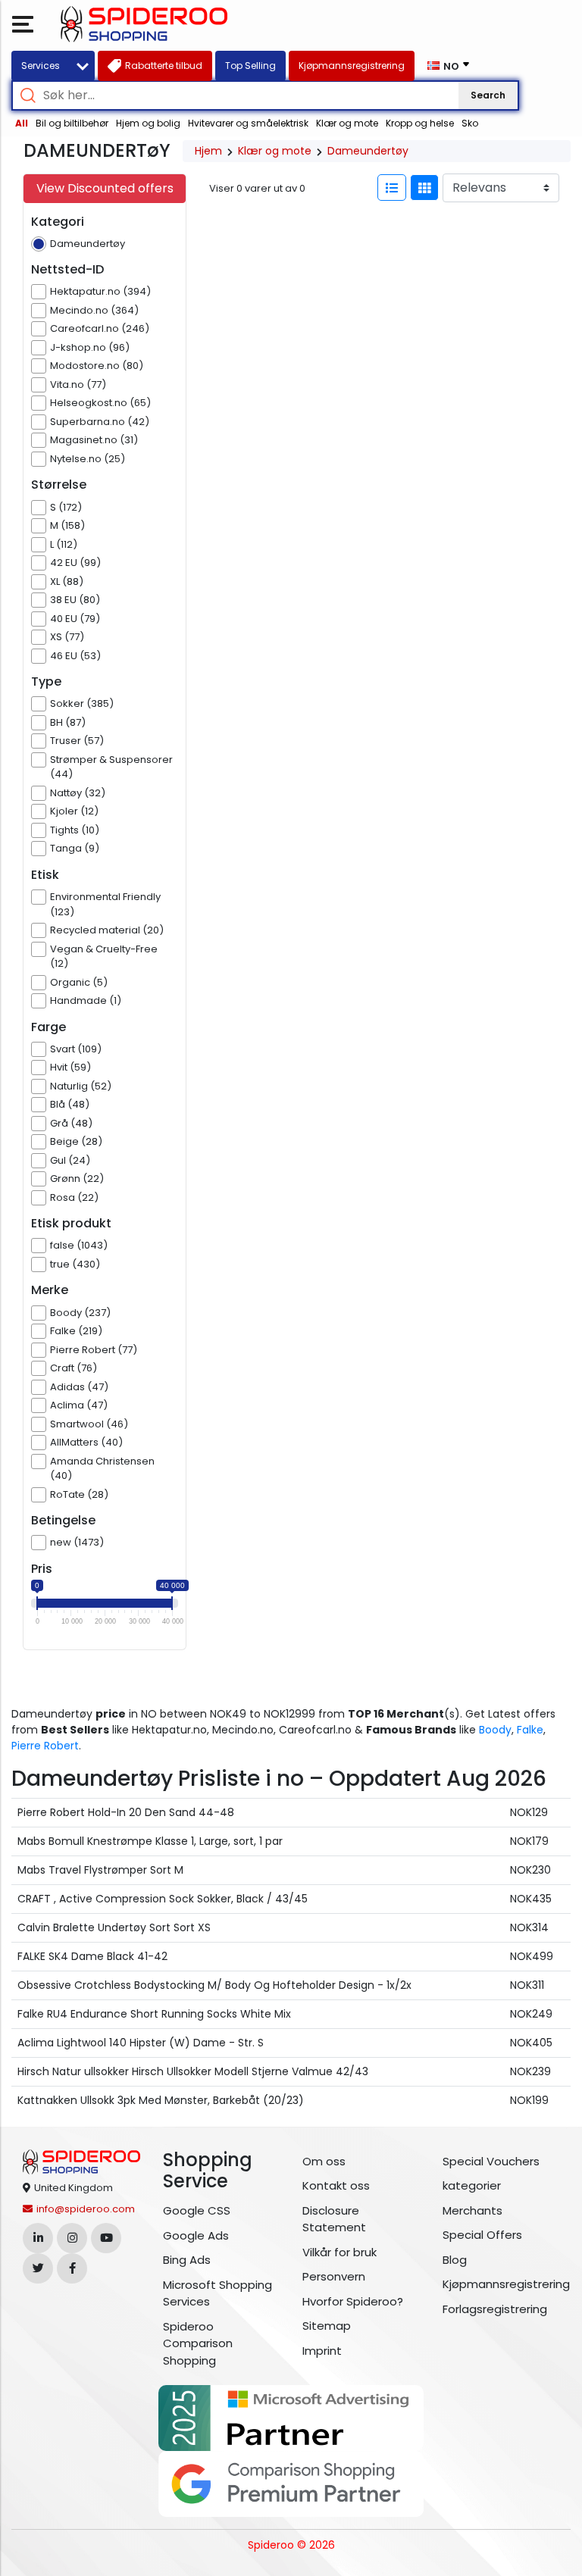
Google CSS (197, 2210)
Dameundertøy (368, 151)
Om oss (324, 2161)
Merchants (472, 2210)
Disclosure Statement (334, 2219)
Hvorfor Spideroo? (353, 2301)
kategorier (472, 2185)
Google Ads (196, 2235)
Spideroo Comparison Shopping (198, 2343)
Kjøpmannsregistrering (501, 2284)
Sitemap (327, 2326)
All (22, 123)
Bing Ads (187, 2260)
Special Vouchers (491, 2161)
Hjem (208, 151)
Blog (455, 2260)
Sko (470, 123)
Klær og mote (347, 123)
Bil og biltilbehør (72, 123)
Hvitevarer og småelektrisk (248, 123)
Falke (530, 1730)
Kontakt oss (336, 2185)
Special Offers (482, 2235)
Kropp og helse (420, 123)
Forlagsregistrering (495, 2309)
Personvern (334, 2276)
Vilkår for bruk (339, 2252)
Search (488, 95)
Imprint (322, 2351)
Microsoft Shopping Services (217, 2293)
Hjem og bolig (148, 123)
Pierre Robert (45, 1746)
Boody (495, 1730)
